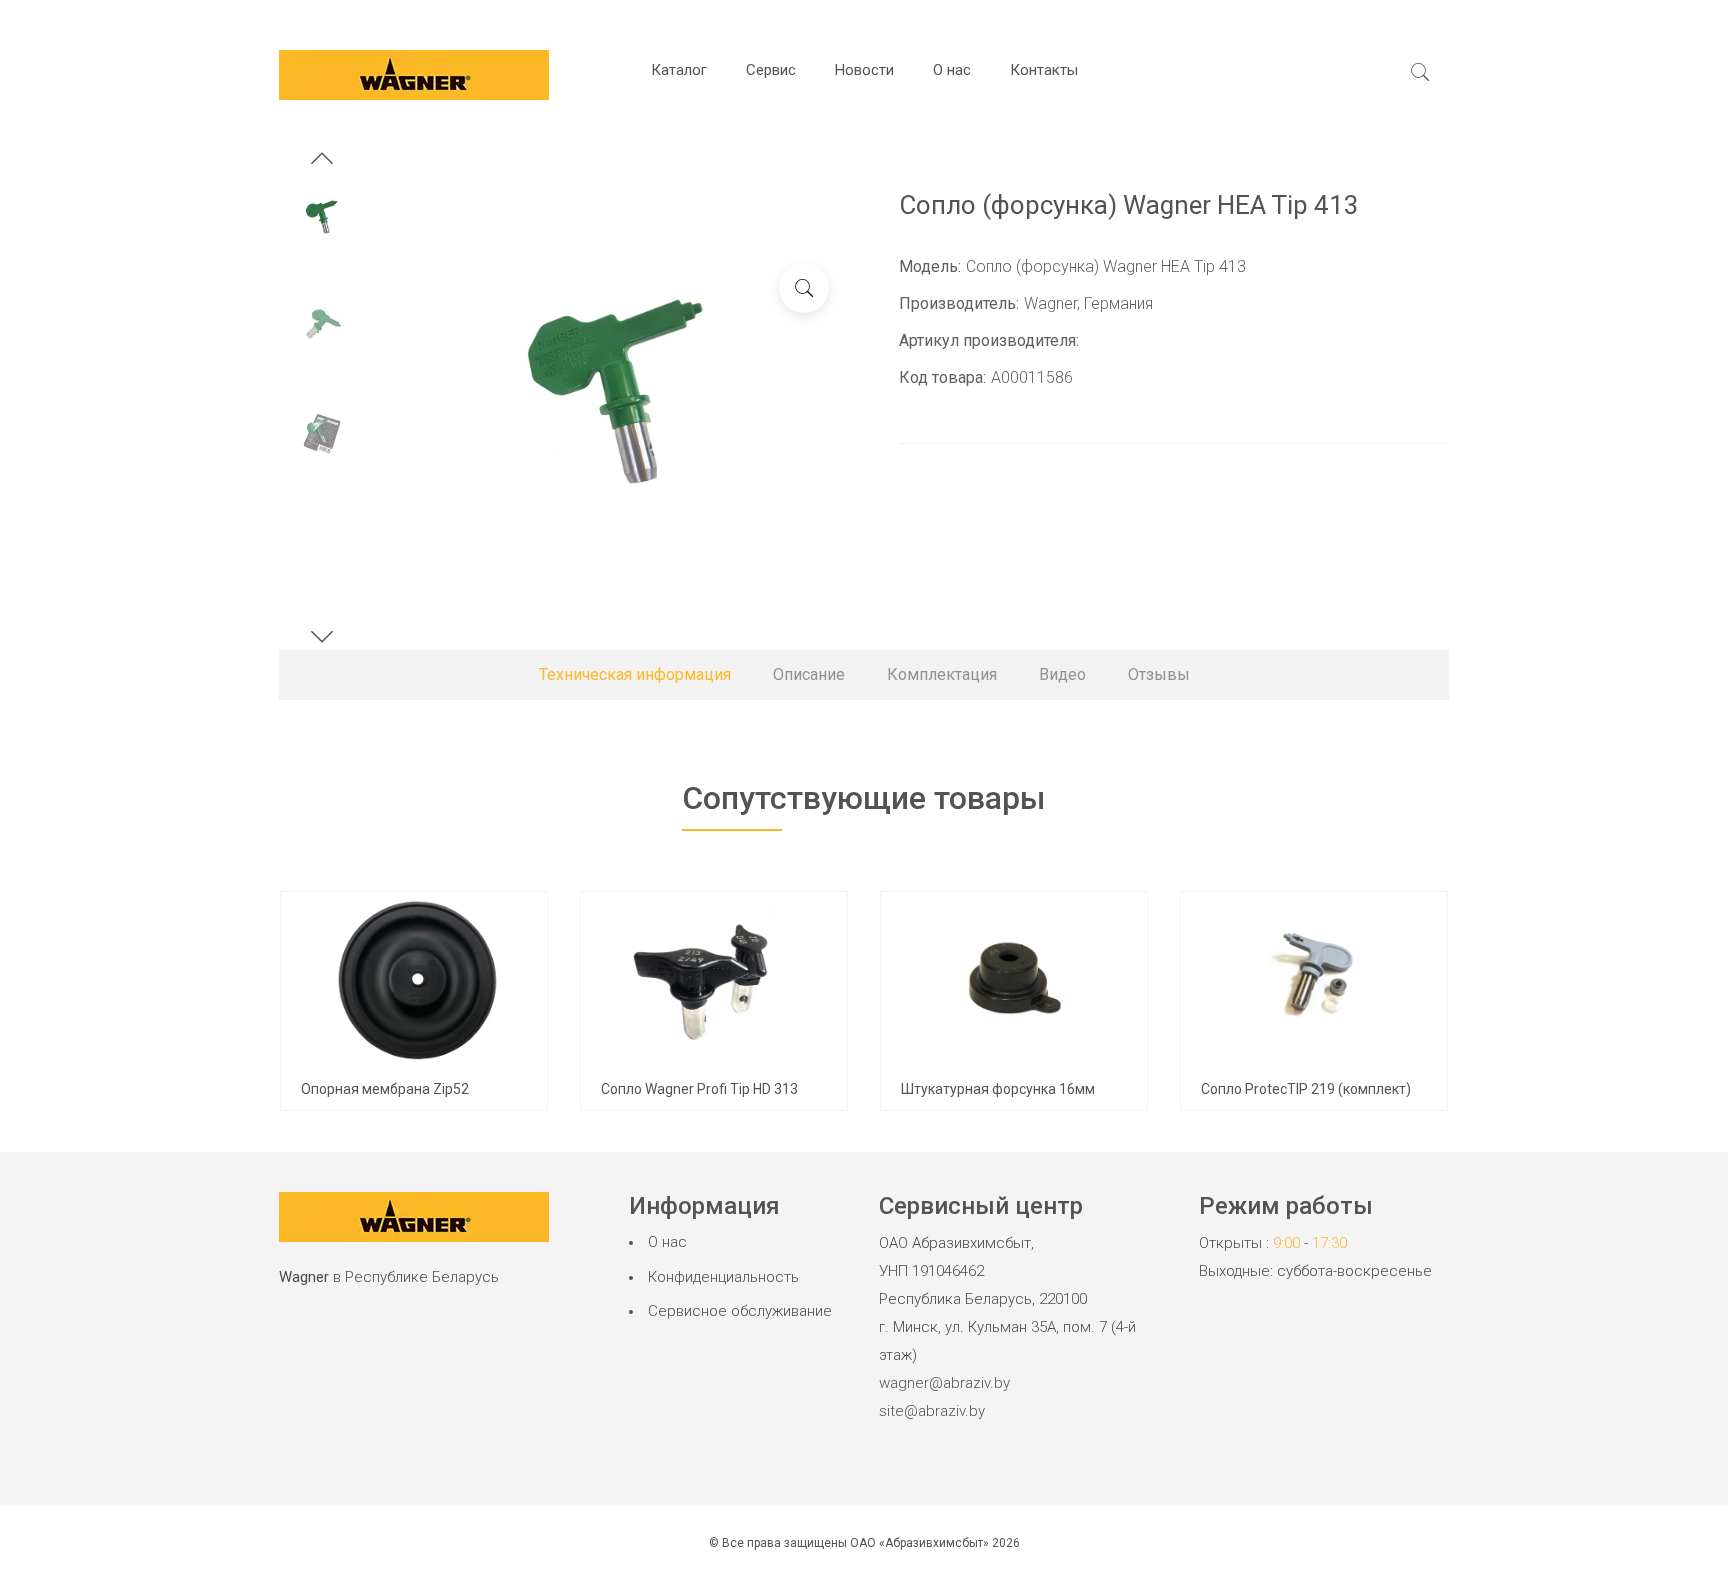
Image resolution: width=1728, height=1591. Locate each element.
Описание (809, 674)
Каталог (679, 70)
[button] (322, 161)
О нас (952, 70)
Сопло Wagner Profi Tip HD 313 (699, 1089)
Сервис (771, 70)
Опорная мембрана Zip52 (385, 1089)
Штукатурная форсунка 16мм (998, 1089)
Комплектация (942, 674)
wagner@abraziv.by (944, 1383)
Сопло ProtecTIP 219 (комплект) (1306, 1089)
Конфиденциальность (723, 1277)
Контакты (1044, 70)
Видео (1062, 674)
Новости (864, 70)
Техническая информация (635, 674)
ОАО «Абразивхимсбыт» (919, 1543)
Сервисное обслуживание (740, 1311)
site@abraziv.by (932, 1411)
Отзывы (1159, 674)
